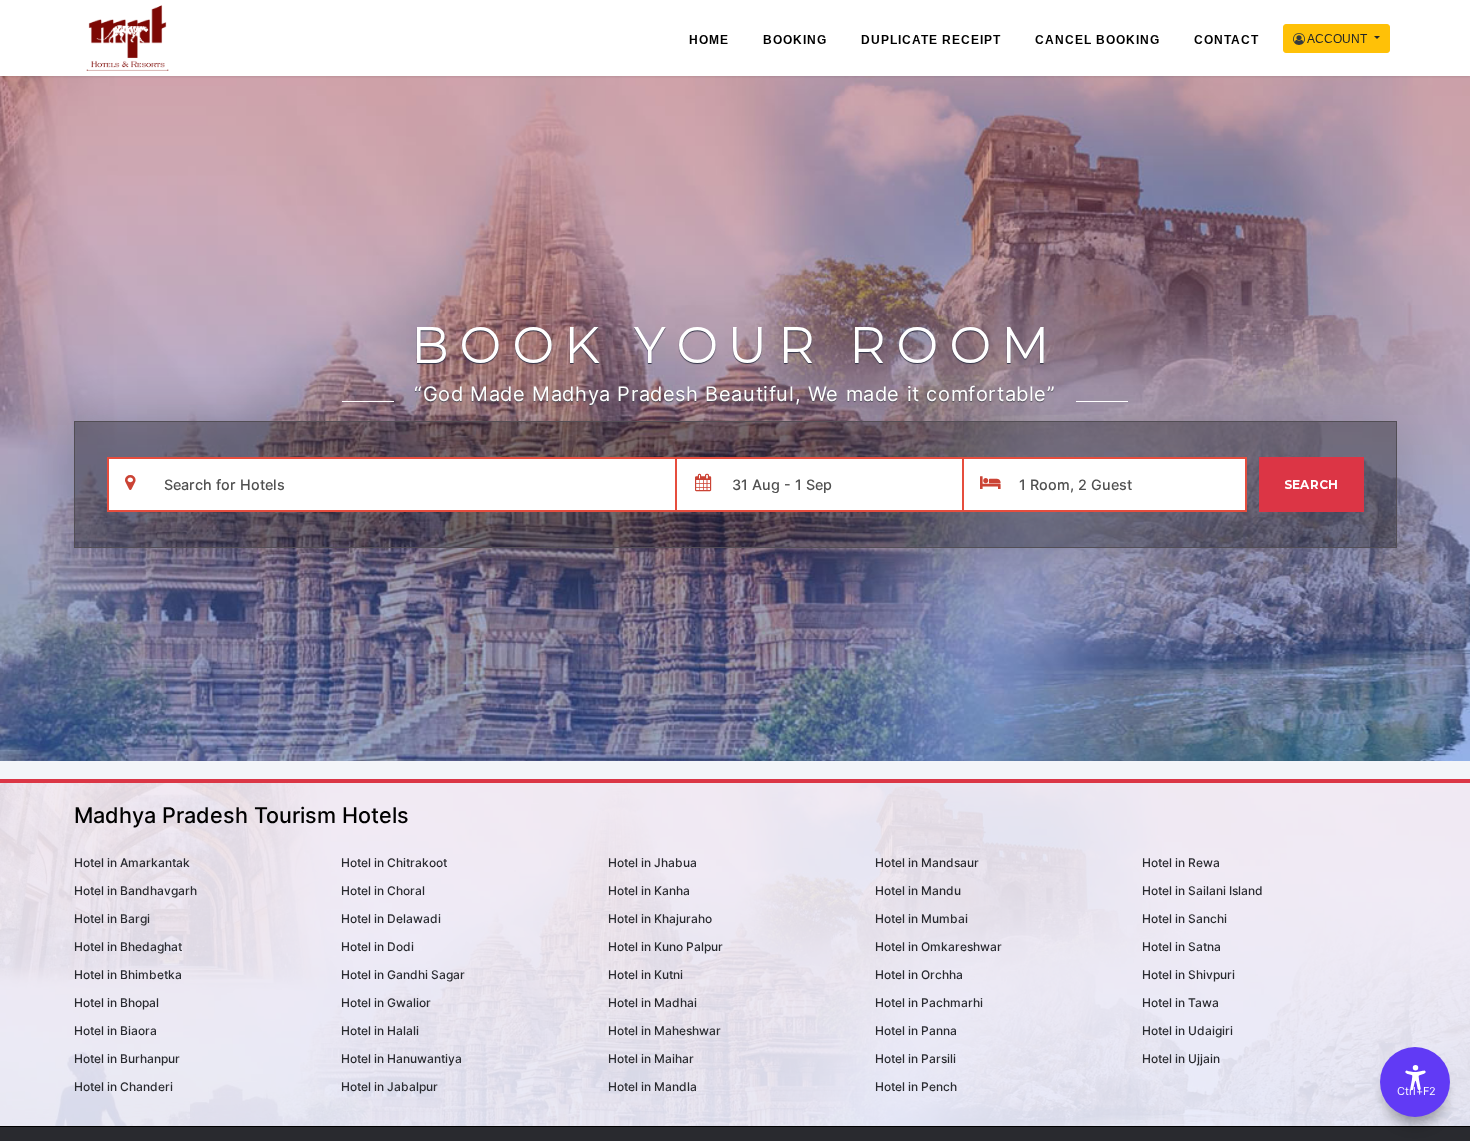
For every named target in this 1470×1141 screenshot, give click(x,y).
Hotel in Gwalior (386, 1002)
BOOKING (795, 40)
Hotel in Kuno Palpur (665, 946)
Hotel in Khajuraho (660, 918)
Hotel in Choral (383, 890)
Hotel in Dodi (377, 946)
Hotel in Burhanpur (127, 1058)
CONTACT (1226, 40)
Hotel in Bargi (112, 918)
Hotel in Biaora (115, 1030)
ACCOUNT (1337, 39)
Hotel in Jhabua (652, 862)
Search (1311, 484)
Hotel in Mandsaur (927, 862)
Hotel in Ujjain (1181, 1058)
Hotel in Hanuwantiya (401, 1058)
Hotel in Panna (916, 1030)
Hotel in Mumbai (921, 918)
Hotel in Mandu (918, 890)
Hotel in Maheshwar (664, 1030)
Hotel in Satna (1181, 946)
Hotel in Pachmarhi (929, 1002)
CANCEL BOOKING (1097, 40)
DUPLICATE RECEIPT (931, 40)
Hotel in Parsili (915, 1058)
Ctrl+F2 (1416, 1091)
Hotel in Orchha (919, 974)
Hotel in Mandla (652, 1086)
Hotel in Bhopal (116, 1002)
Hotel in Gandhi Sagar (403, 974)
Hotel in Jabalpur (389, 1086)
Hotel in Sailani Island (1202, 890)
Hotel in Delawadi (391, 918)
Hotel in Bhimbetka (128, 974)
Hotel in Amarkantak (132, 862)
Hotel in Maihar (651, 1058)
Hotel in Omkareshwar (938, 946)
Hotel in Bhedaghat (128, 946)
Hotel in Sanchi (1184, 918)
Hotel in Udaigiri (1187, 1030)
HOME (709, 40)
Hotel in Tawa (1180, 1002)
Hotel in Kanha (649, 890)
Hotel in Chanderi (123, 1086)
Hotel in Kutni (645, 974)
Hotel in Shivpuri (1188, 974)
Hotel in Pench (916, 1086)
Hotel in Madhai (652, 1002)
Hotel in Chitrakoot (394, 862)
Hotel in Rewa (1181, 862)
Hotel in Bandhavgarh (135, 890)
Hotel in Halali (380, 1030)
